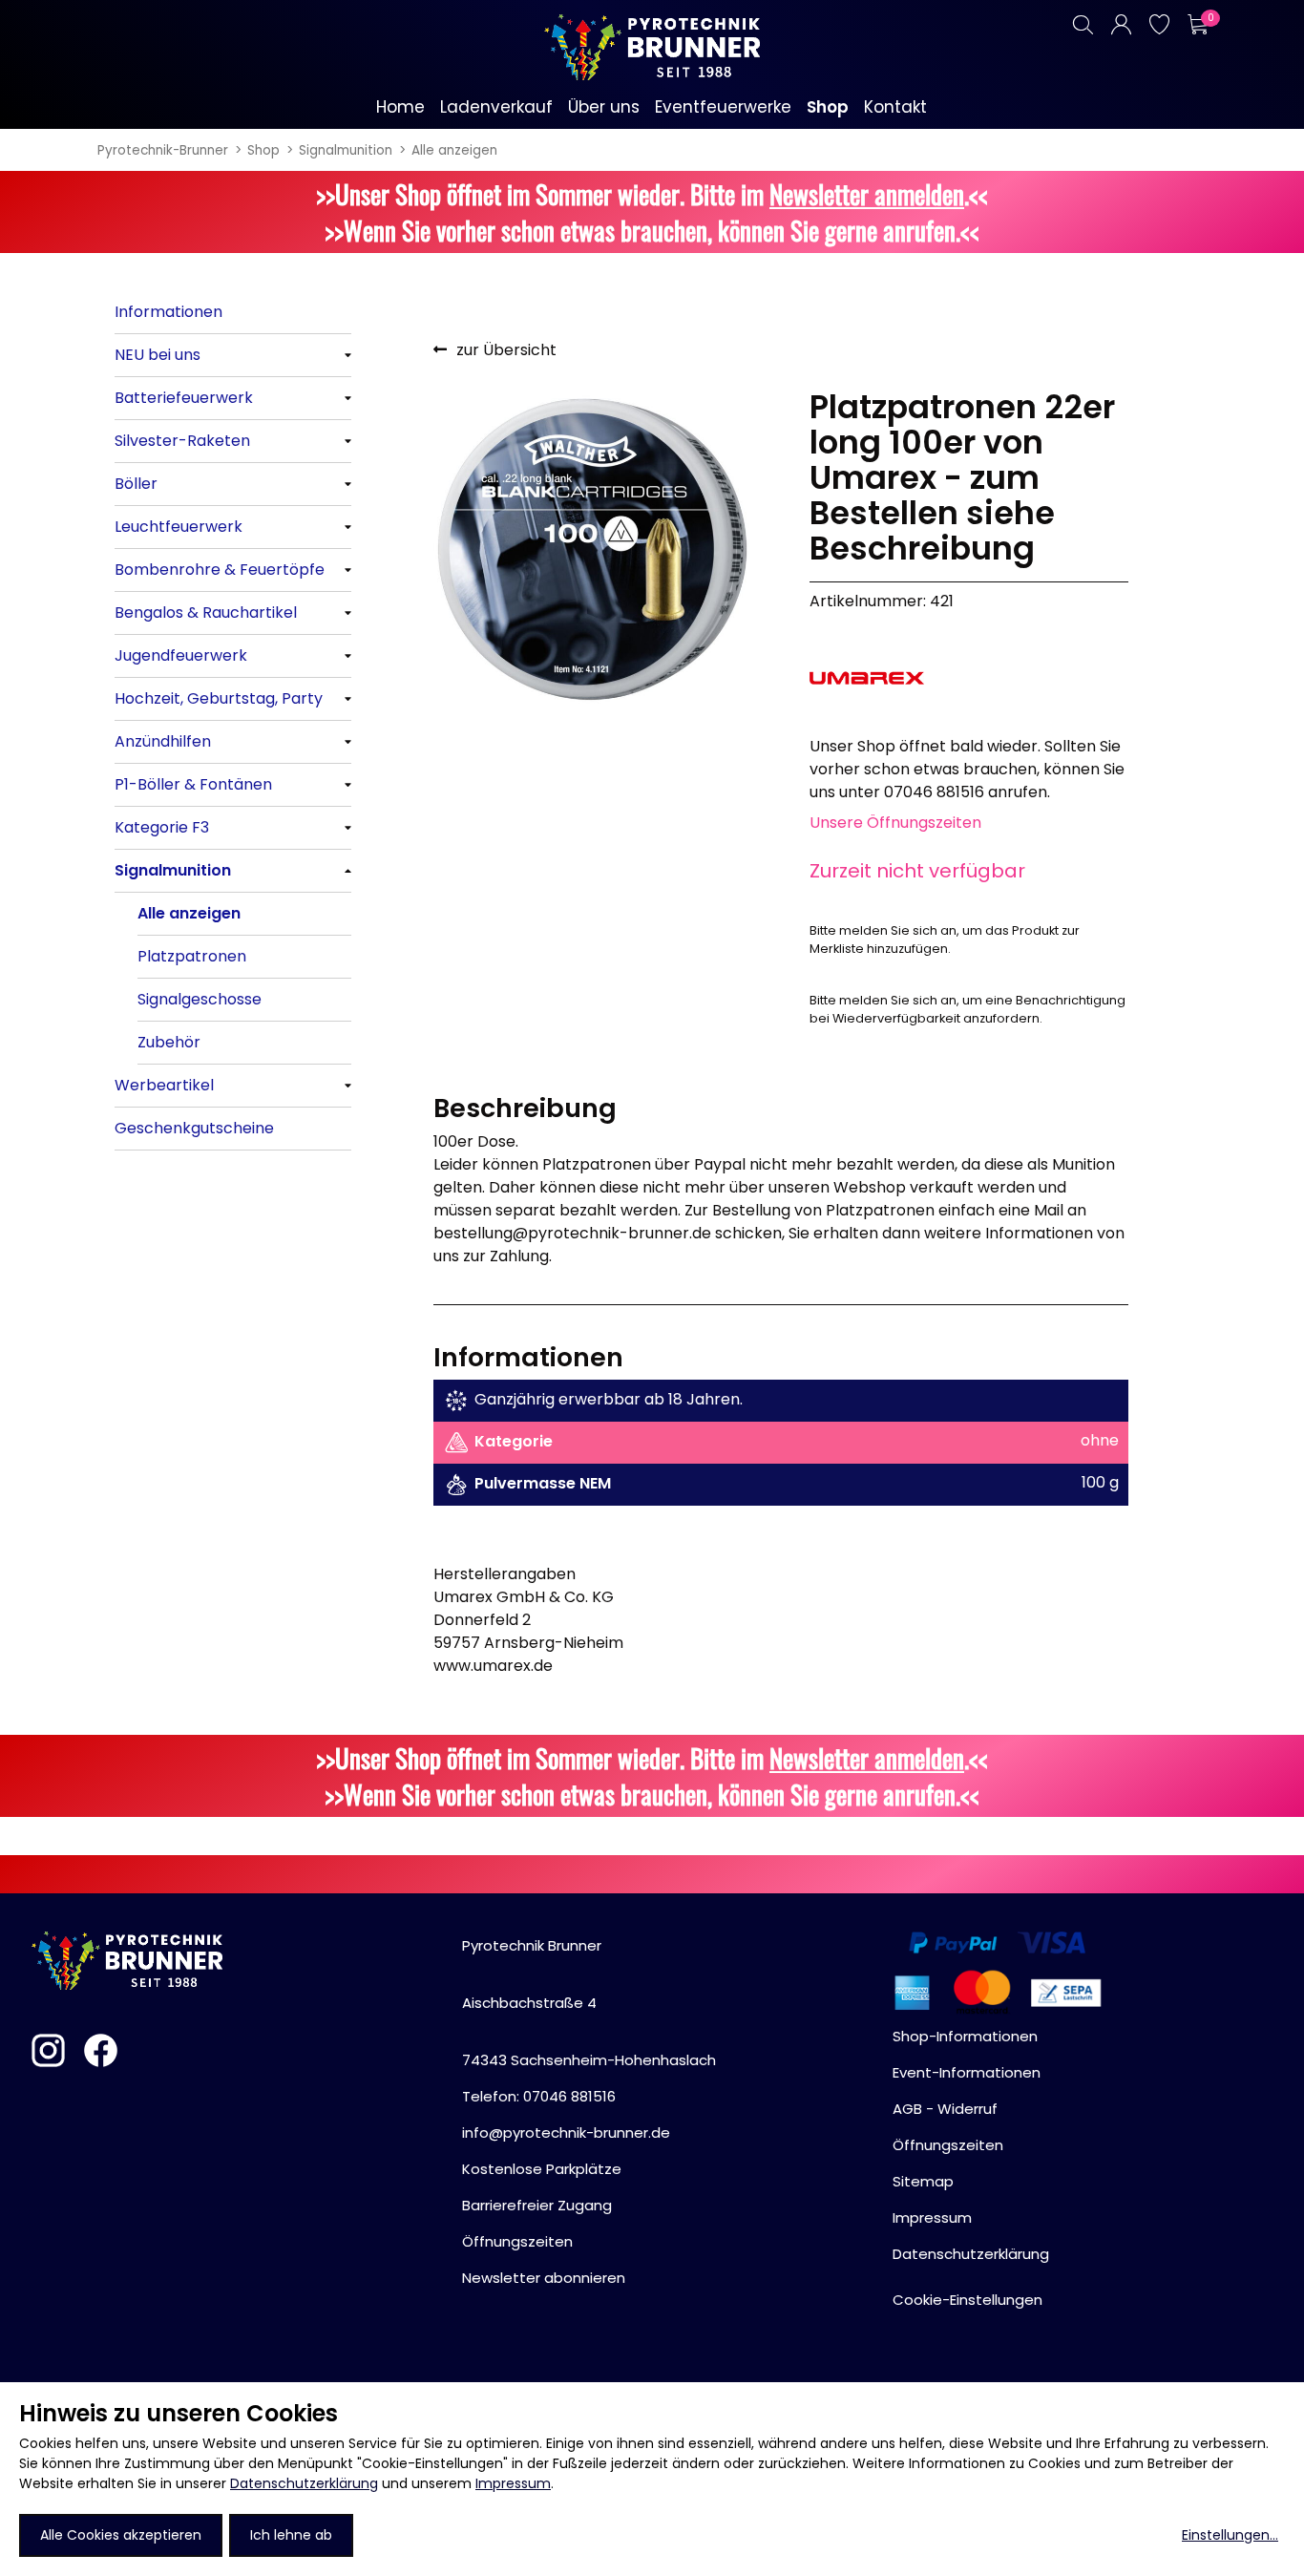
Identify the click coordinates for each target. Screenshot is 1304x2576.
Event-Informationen (967, 2072)
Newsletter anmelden (867, 194)
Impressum (513, 2483)
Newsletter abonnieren (544, 2278)
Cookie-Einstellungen (967, 2300)
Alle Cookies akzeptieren (121, 2535)
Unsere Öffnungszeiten (895, 823)
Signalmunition (346, 150)
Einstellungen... (1230, 2535)
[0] (1197, 24)
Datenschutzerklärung (304, 2483)
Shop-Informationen (965, 2036)
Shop (263, 150)
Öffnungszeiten (517, 2241)
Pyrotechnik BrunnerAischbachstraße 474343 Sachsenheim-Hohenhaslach (589, 2003)
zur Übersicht (506, 350)
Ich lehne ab (291, 2535)
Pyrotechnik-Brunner (163, 150)
